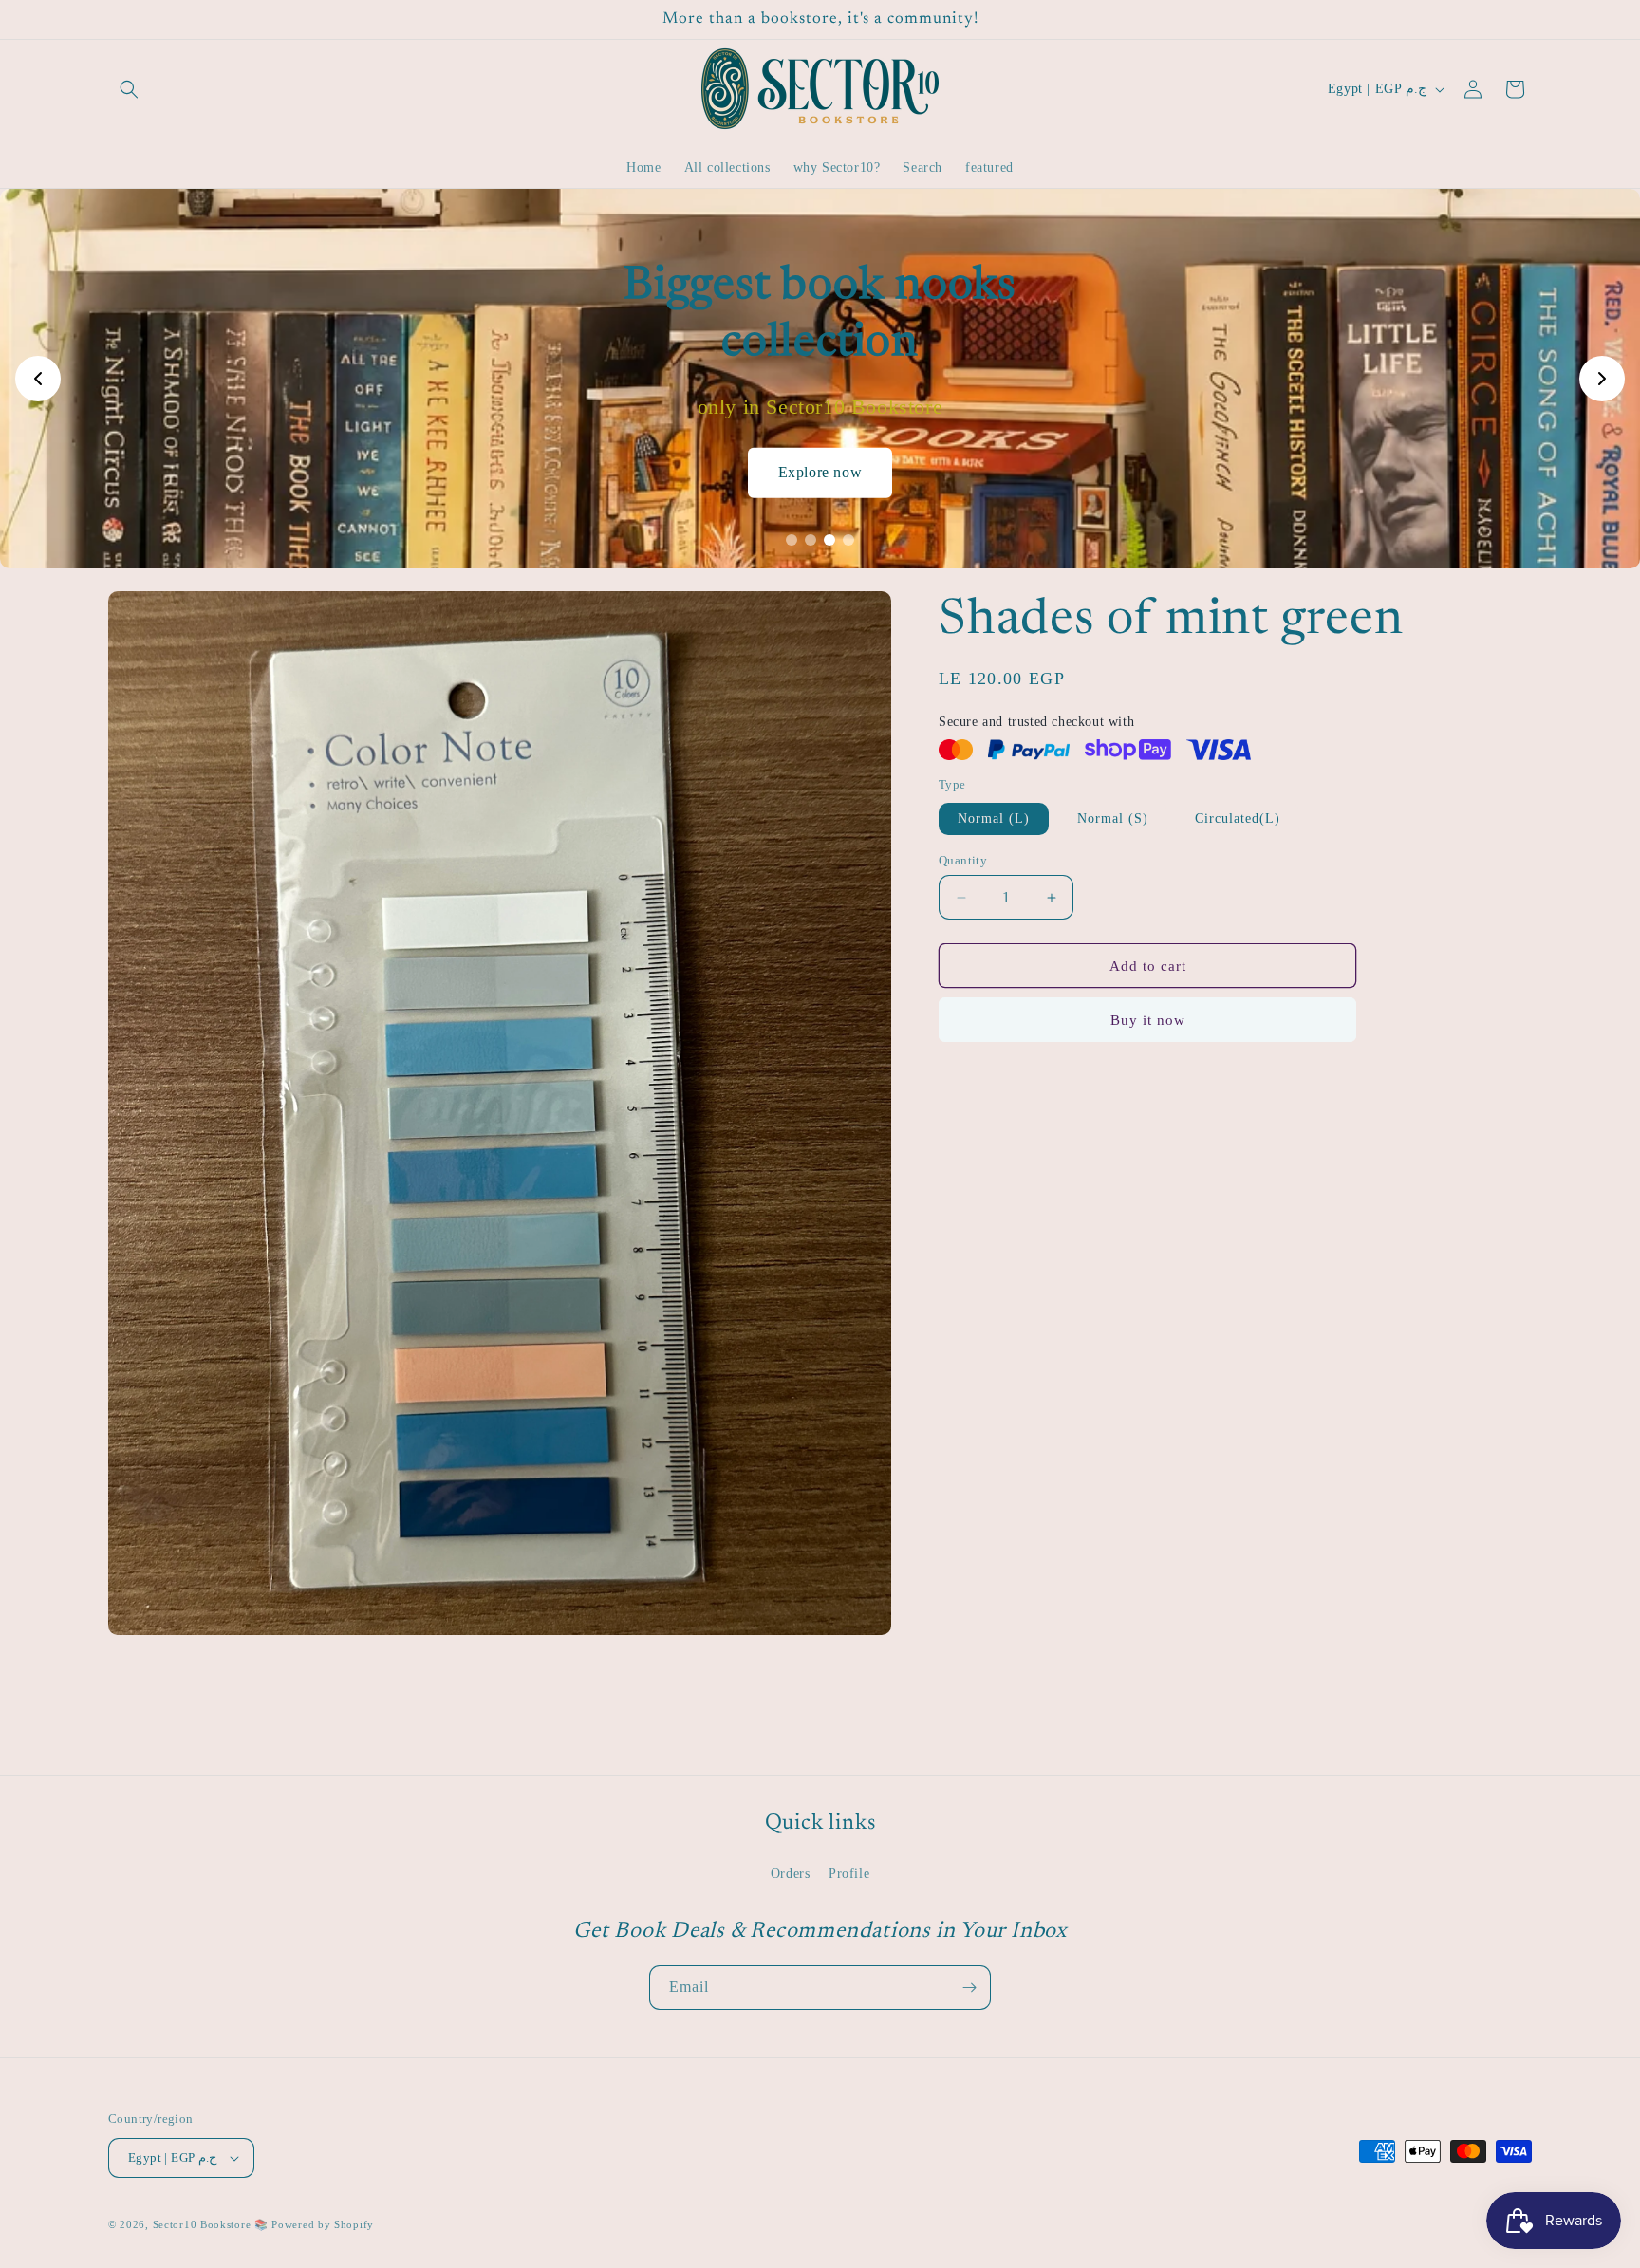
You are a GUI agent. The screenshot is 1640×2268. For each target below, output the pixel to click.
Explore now (820, 472)
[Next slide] (1602, 379)
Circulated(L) (1238, 818)
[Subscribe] (969, 1988)
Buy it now (1148, 1020)
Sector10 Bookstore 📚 (213, 2224)
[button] (129, 89)
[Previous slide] (38, 379)
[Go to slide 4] (848, 540)
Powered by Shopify (323, 2224)
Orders (791, 1874)
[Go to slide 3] (829, 540)
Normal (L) (994, 818)
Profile (849, 1874)
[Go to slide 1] (792, 540)
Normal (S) (1113, 818)
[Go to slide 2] (811, 540)
